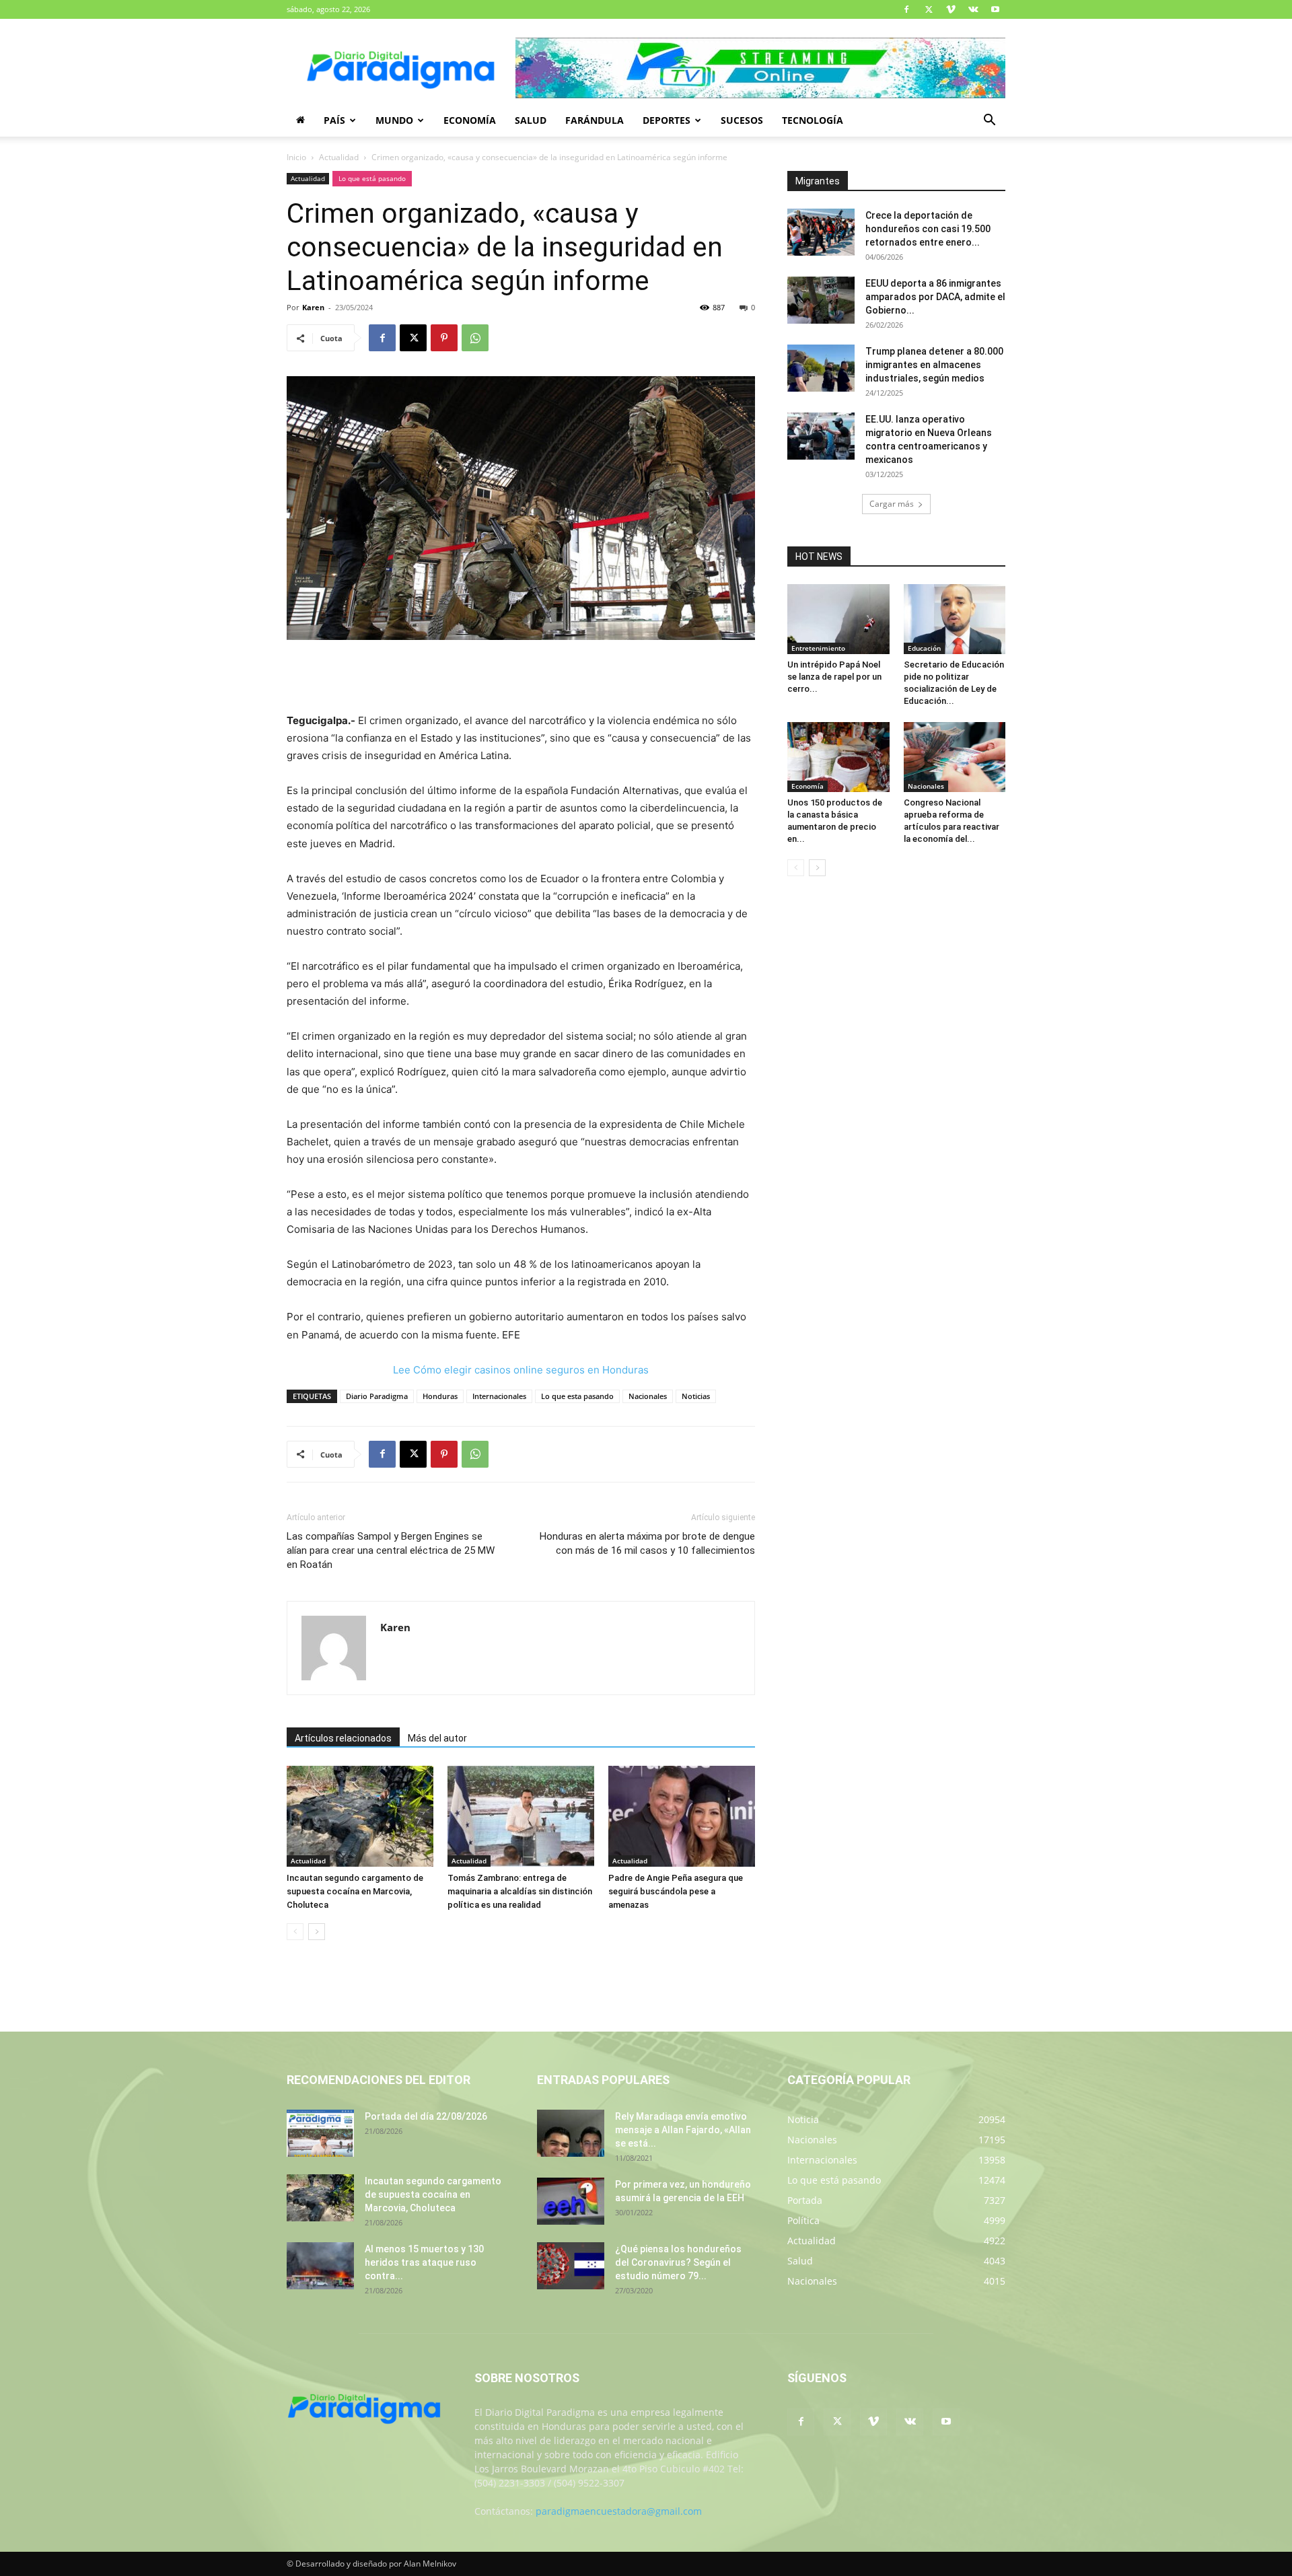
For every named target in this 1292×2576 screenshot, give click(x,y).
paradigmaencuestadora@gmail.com (619, 2511)
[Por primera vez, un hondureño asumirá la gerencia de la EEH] (571, 2201)
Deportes (667, 120)
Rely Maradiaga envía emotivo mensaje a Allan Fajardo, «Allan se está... (683, 2130)
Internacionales (499, 1396)
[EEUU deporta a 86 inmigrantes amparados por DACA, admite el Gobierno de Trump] (821, 300)
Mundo (394, 120)
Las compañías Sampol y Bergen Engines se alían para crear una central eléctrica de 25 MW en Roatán (391, 1550)
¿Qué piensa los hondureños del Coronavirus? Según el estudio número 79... (678, 2262)
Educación (924, 648)
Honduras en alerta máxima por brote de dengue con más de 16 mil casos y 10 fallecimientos (647, 1543)
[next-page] (317, 1932)
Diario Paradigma (377, 1396)
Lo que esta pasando (577, 1396)
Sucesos (742, 120)
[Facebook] (906, 9)
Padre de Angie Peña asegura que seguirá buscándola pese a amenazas (676, 1891)
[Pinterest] (444, 338)
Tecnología (813, 120)
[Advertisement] (521, 678)
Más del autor (437, 1738)
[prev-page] (295, 1932)
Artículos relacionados (343, 1738)
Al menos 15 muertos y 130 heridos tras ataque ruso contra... (424, 2262)
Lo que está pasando (372, 178)
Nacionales (648, 1396)
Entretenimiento (818, 648)
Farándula (595, 120)
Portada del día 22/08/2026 (426, 2116)
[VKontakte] (973, 9)
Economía (470, 120)
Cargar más (892, 504)
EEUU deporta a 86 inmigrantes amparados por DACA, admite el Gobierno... (935, 297)
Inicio (296, 157)
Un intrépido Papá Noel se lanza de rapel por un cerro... (834, 677)
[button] (989, 121)
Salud (531, 120)
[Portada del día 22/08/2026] (320, 2133)
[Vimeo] (951, 9)
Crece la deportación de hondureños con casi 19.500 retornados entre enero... (928, 229)
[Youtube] (995, 9)
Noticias (696, 1396)
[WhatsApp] (475, 338)
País (334, 120)
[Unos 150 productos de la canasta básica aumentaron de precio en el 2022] (838, 757)
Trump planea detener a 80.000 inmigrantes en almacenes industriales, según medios (934, 365)
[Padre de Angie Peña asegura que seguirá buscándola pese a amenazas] (682, 1816)
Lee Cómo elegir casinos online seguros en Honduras (521, 1370)
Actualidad (339, 157)
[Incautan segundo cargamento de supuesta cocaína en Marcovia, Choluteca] (360, 1816)
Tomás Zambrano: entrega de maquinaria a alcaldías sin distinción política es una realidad (520, 1891)
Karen (313, 307)
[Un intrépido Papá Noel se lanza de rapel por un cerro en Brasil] (838, 619)
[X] (929, 9)
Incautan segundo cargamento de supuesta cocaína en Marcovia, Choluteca (355, 1891)
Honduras (440, 1396)
